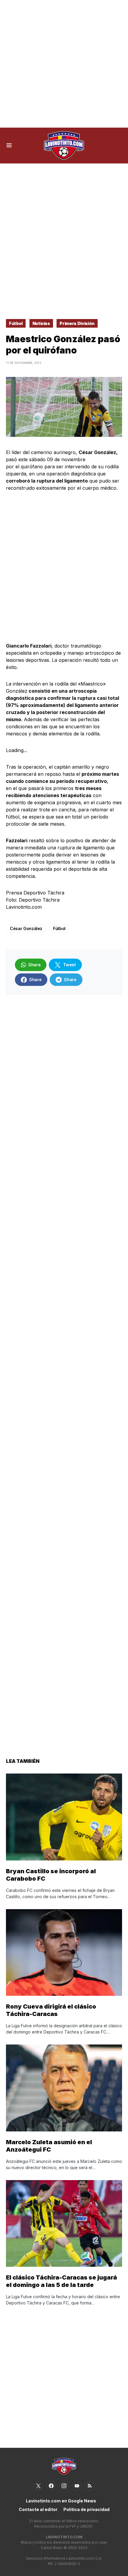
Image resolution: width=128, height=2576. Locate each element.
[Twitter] (38, 2486)
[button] (9, 145)
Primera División (77, 323)
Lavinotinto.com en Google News (61, 2501)
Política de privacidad (86, 2509)
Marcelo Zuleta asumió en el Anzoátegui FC (49, 2146)
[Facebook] (51, 2486)
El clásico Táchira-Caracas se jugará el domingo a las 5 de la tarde (61, 2281)
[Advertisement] (64, 64)
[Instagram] (64, 2486)
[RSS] (90, 2486)
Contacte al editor (38, 2509)
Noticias (41, 323)
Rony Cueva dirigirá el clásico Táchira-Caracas (51, 2010)
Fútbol (16, 323)
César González (26, 928)
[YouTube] (77, 2486)
